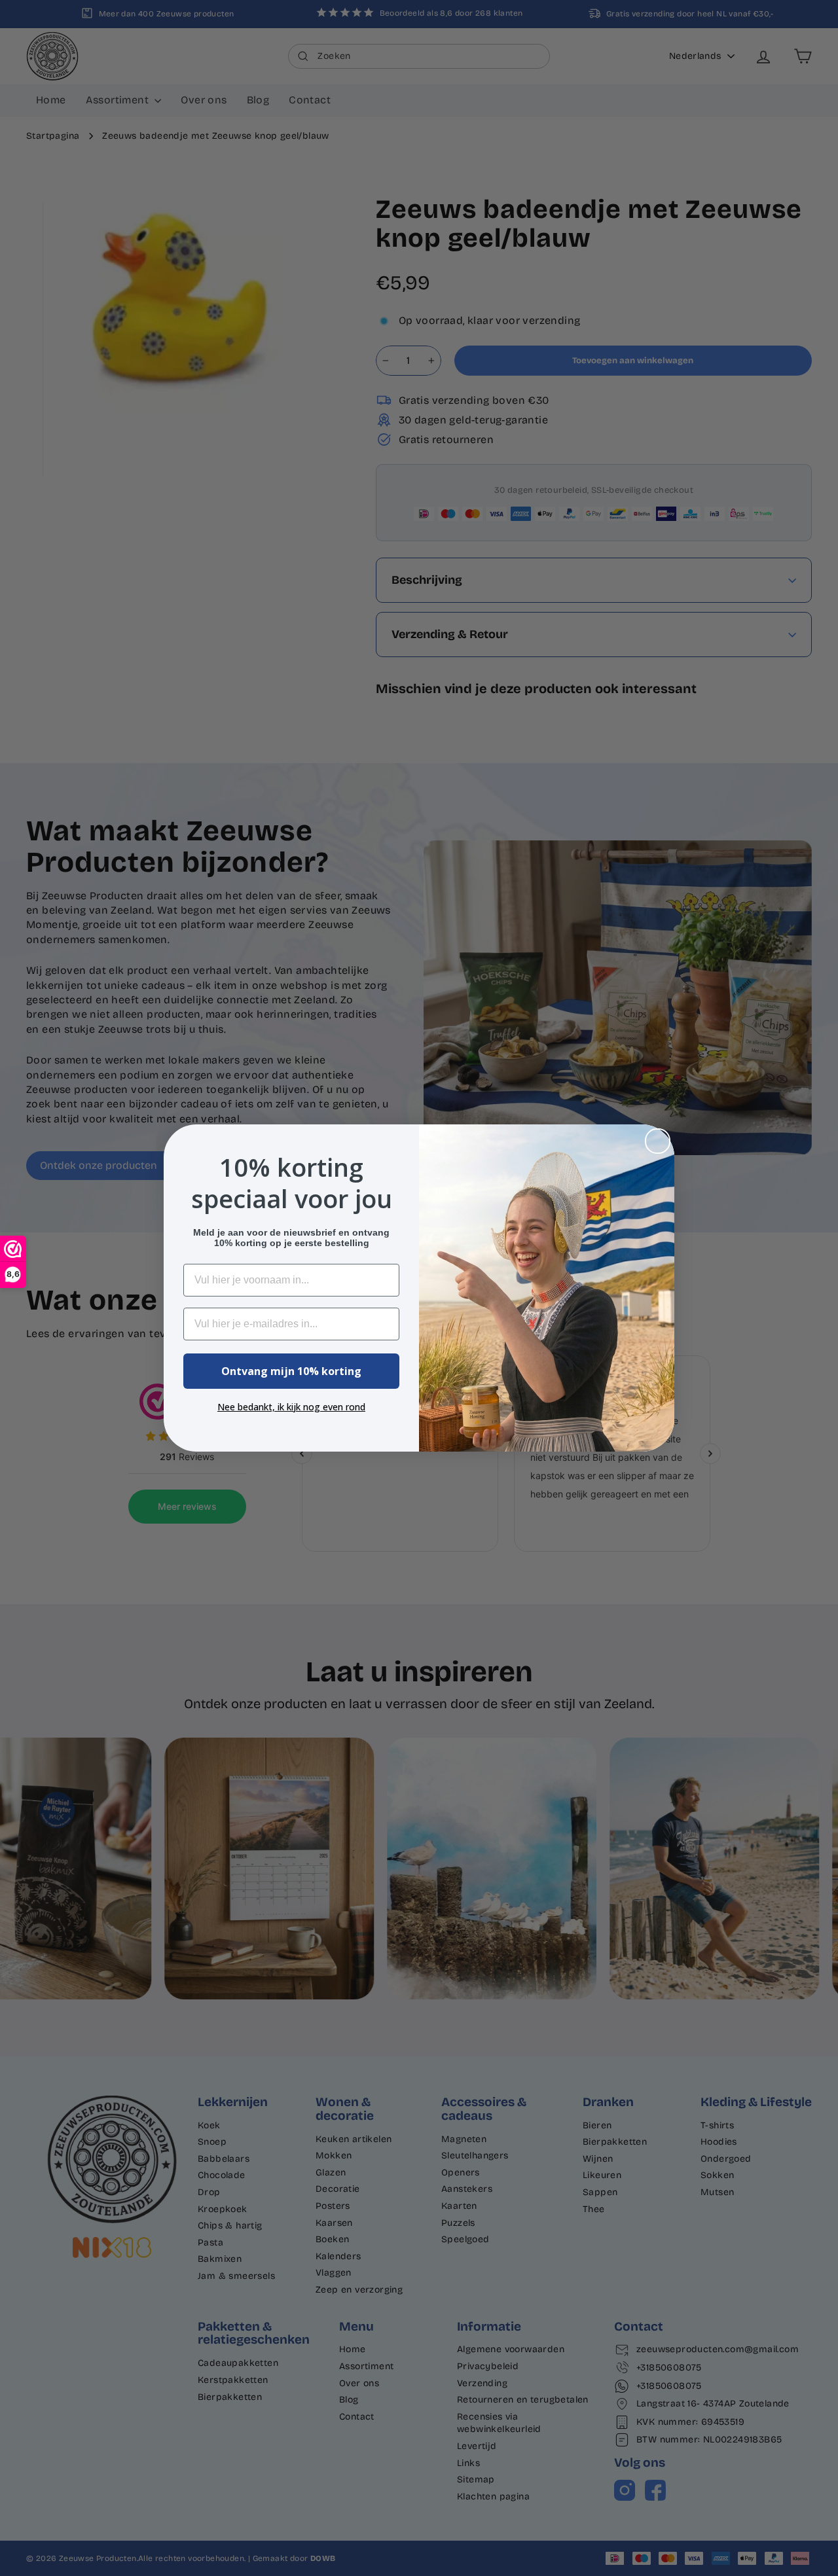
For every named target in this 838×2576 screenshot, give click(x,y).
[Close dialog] (658, 1141)
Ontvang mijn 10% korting (291, 1371)
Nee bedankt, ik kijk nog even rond (291, 1407)
